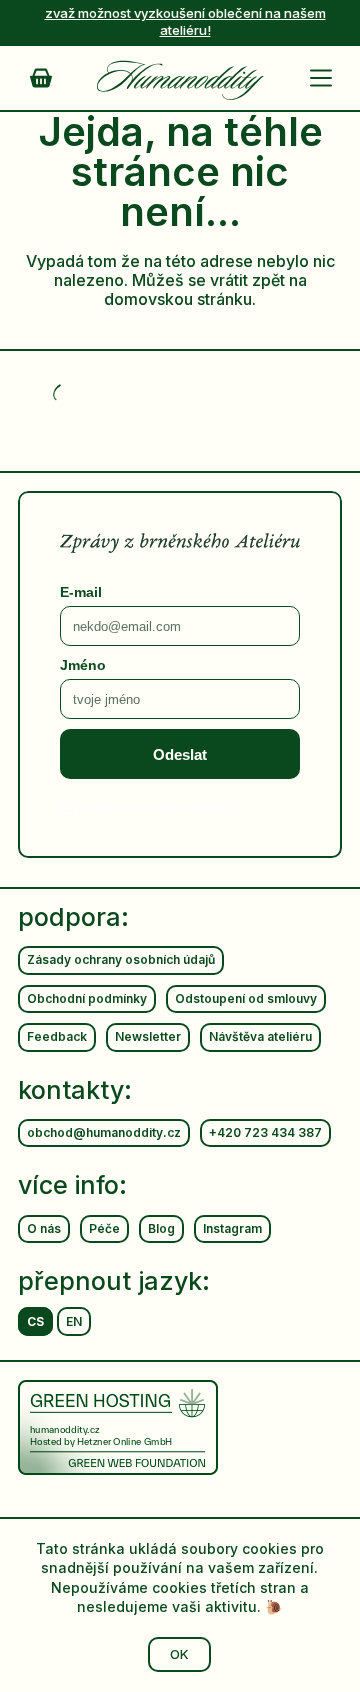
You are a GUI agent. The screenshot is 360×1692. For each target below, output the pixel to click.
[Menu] (325, 78)
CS (35, 1321)
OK (179, 1654)
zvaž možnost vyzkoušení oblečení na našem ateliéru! (185, 21)
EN (74, 1321)
